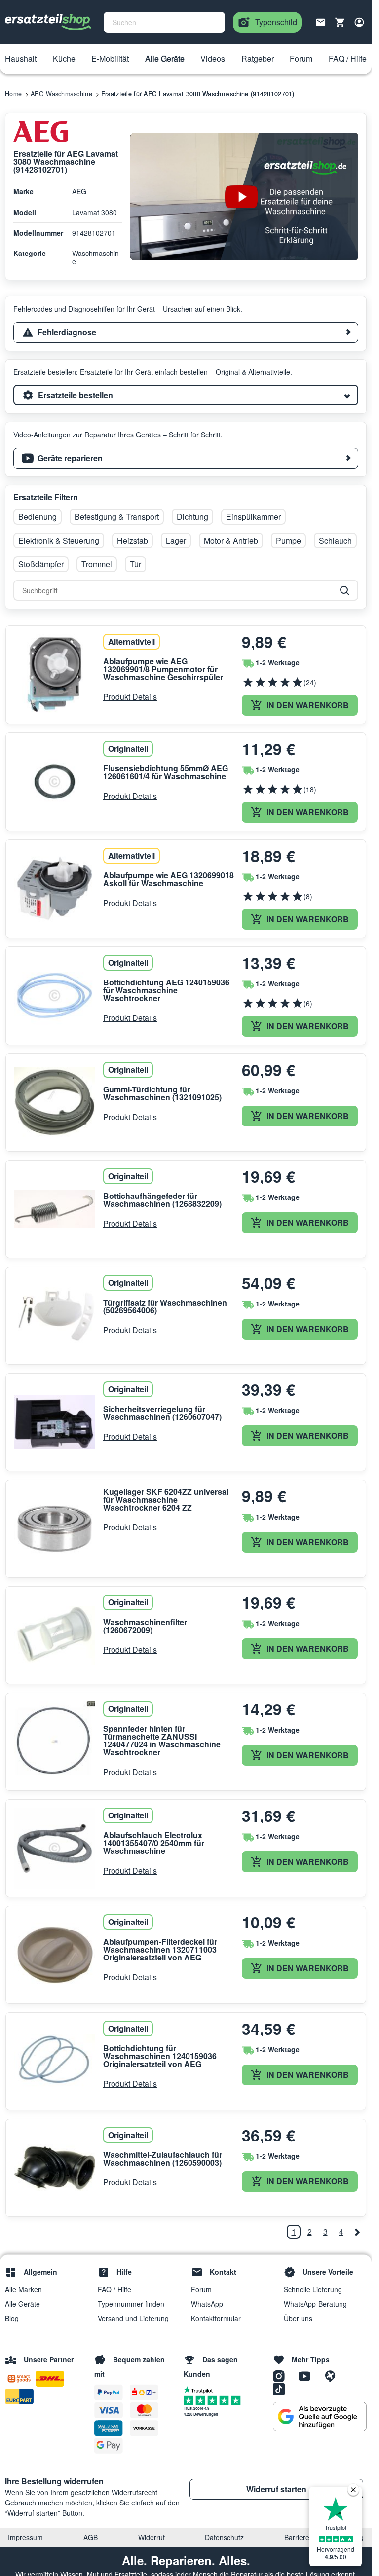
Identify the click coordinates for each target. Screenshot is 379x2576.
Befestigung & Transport (117, 517)
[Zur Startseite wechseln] (48, 22)
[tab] (186, 332)
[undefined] (357, 2232)
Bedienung (38, 517)
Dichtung (192, 517)
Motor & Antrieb (231, 540)
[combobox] (164, 22)
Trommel (97, 564)
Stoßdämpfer (41, 564)
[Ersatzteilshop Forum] (333, 2375)
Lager (176, 540)
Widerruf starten (276, 2489)
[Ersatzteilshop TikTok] (281, 2388)
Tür (135, 564)
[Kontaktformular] (321, 21)
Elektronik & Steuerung (59, 540)
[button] (21, 59)
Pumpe (288, 540)
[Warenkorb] (340, 22)
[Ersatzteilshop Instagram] (282, 2375)
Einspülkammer (253, 517)
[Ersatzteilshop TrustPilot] (201, 2389)
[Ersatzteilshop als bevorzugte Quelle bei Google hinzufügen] (320, 2417)
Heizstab (133, 540)
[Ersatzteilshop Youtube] (308, 2375)
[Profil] (359, 22)
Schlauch (335, 540)
